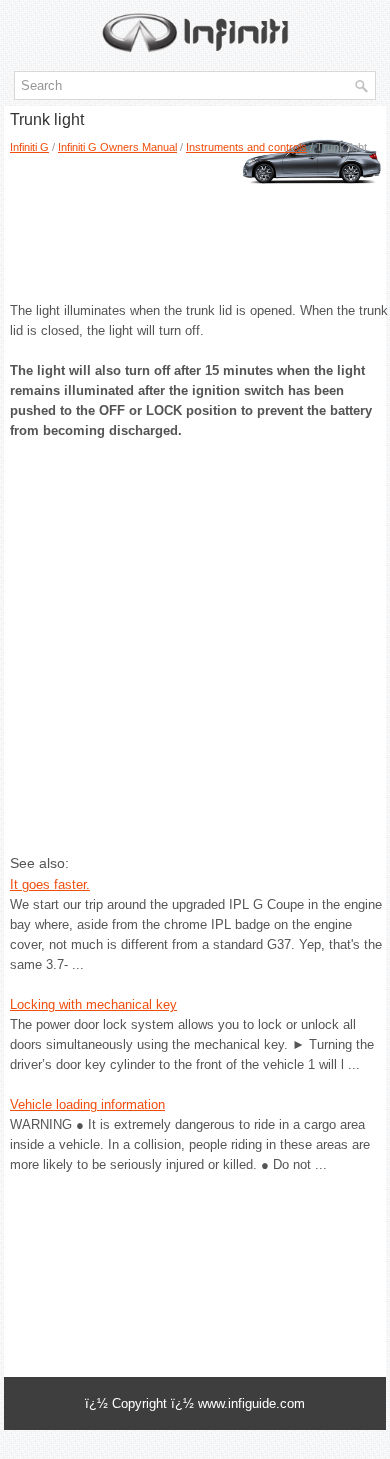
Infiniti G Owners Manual (117, 147)
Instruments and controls (246, 147)
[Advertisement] (188, 221)
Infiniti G (29, 147)
